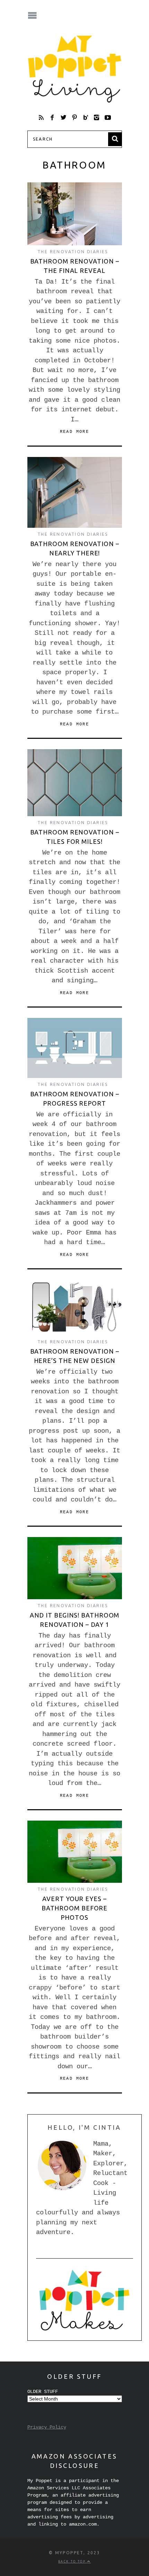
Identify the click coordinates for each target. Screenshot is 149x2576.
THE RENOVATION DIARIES (73, 252)
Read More (75, 432)
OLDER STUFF (43, 2392)
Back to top (73, 2561)
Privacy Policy (47, 2427)
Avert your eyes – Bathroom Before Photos (75, 1908)
